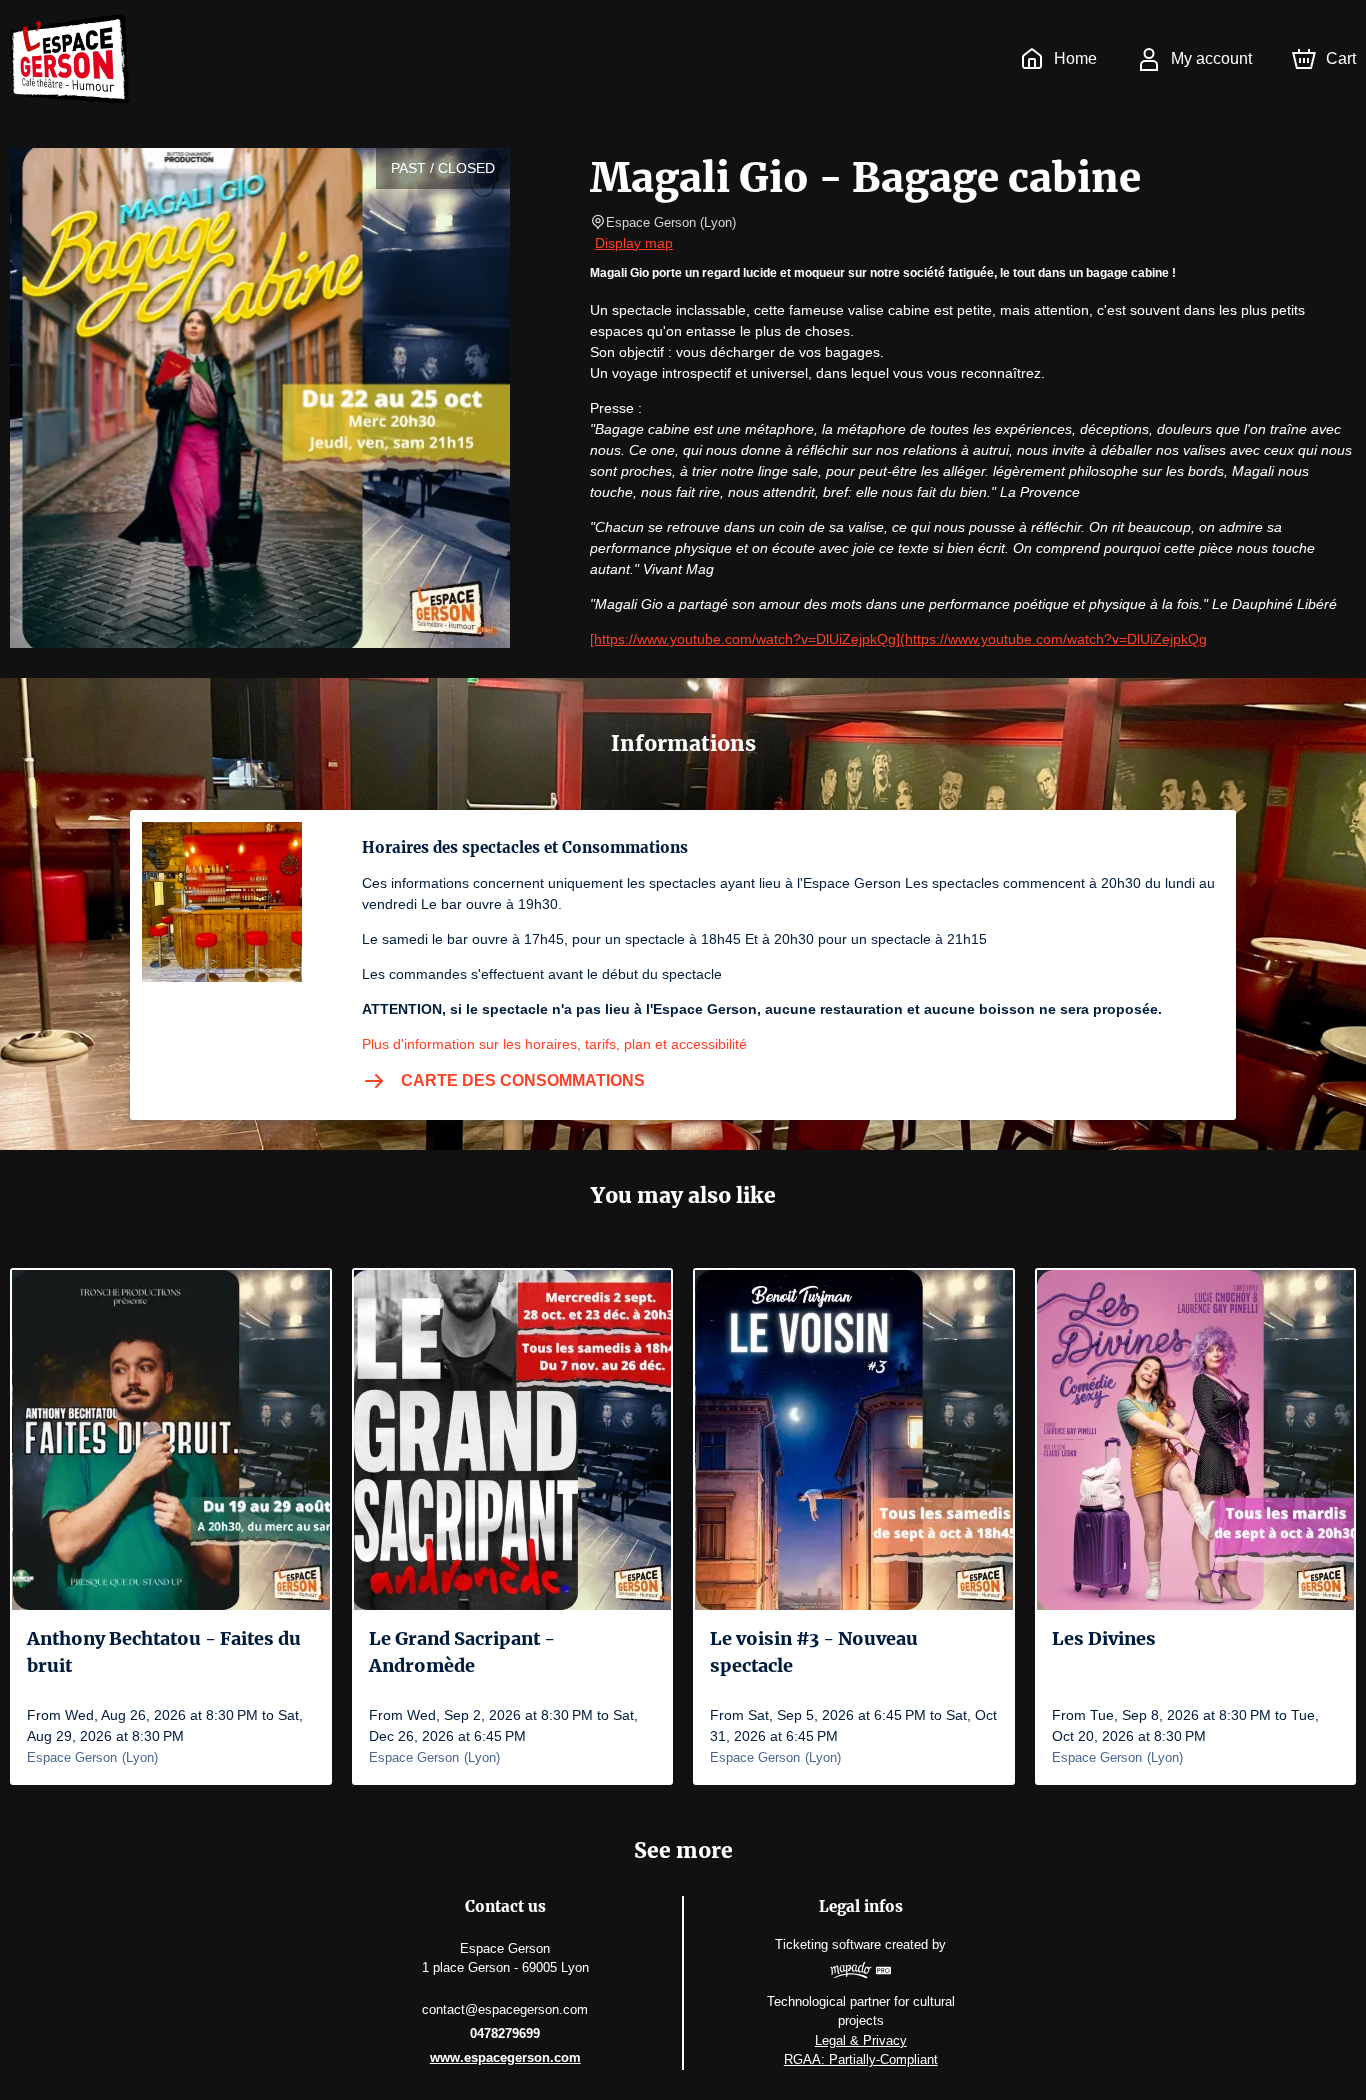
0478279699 (505, 2033)
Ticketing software (828, 1944)
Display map (634, 243)
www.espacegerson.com (505, 2057)
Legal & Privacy (861, 2040)
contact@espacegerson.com (505, 2009)
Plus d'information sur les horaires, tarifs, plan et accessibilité (554, 1044)
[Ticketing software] (860, 1973)
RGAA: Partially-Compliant (861, 2059)
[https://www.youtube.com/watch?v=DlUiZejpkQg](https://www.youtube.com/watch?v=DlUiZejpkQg (898, 639)
